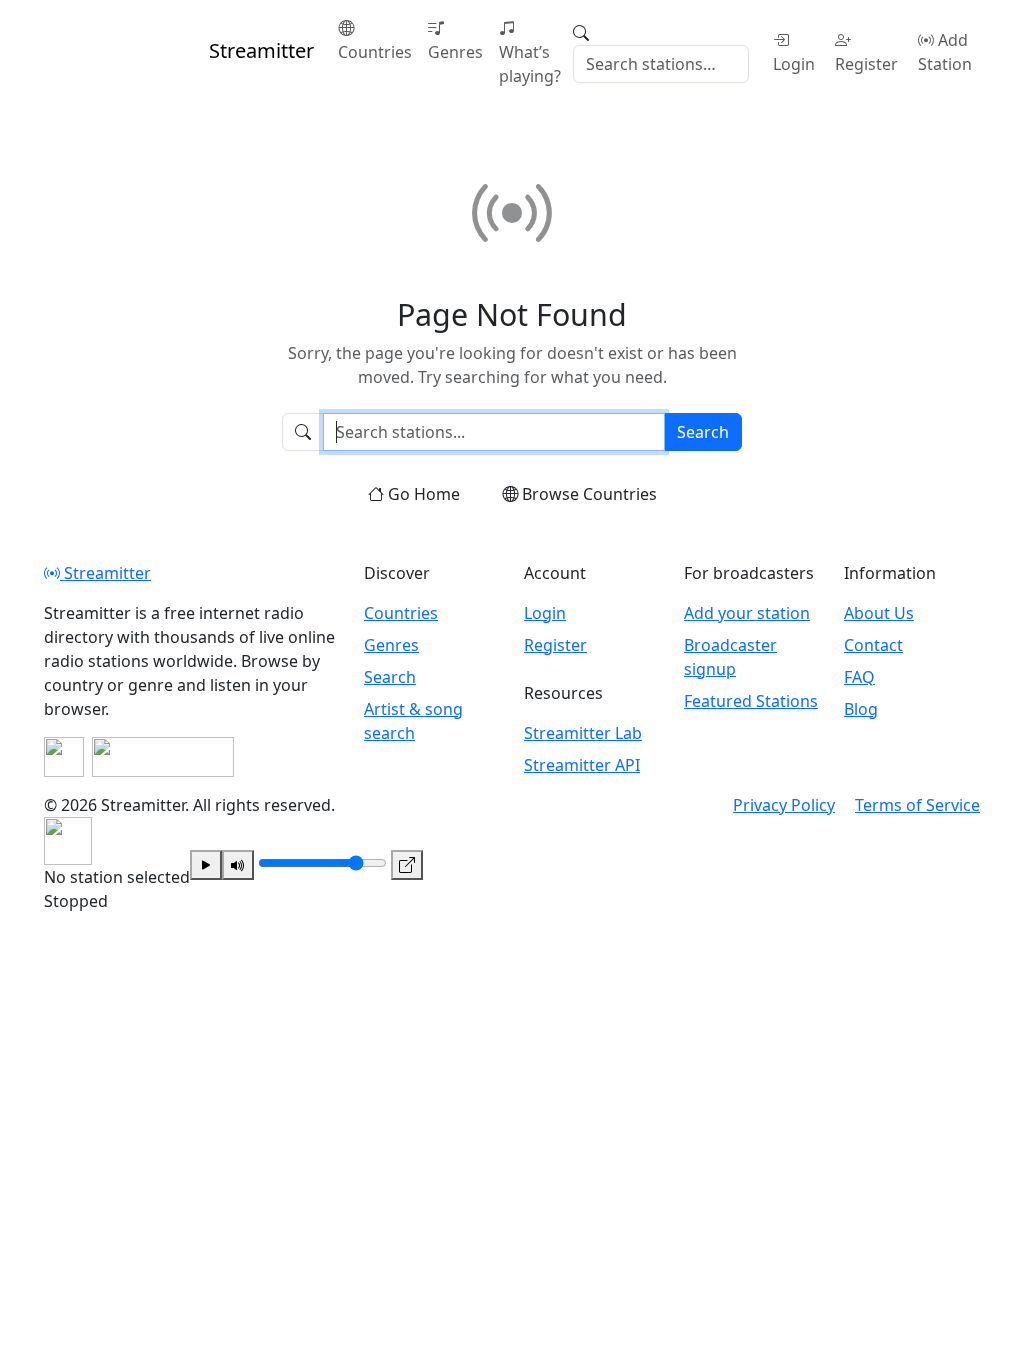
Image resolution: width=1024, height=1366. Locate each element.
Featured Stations (751, 701)
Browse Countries (589, 494)
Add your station (747, 613)
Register (866, 64)
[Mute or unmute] (238, 865)
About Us (879, 613)
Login (794, 64)
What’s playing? (530, 64)
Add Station (945, 52)
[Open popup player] (407, 865)
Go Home (424, 494)
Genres (455, 52)
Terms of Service (917, 805)
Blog (861, 709)
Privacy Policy (784, 805)
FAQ (859, 677)
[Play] (206, 865)
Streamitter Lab (583, 733)
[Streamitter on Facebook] (64, 757)
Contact (873, 645)
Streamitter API (582, 765)
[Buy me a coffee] (163, 757)
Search (703, 432)
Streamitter (105, 573)
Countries (375, 52)
